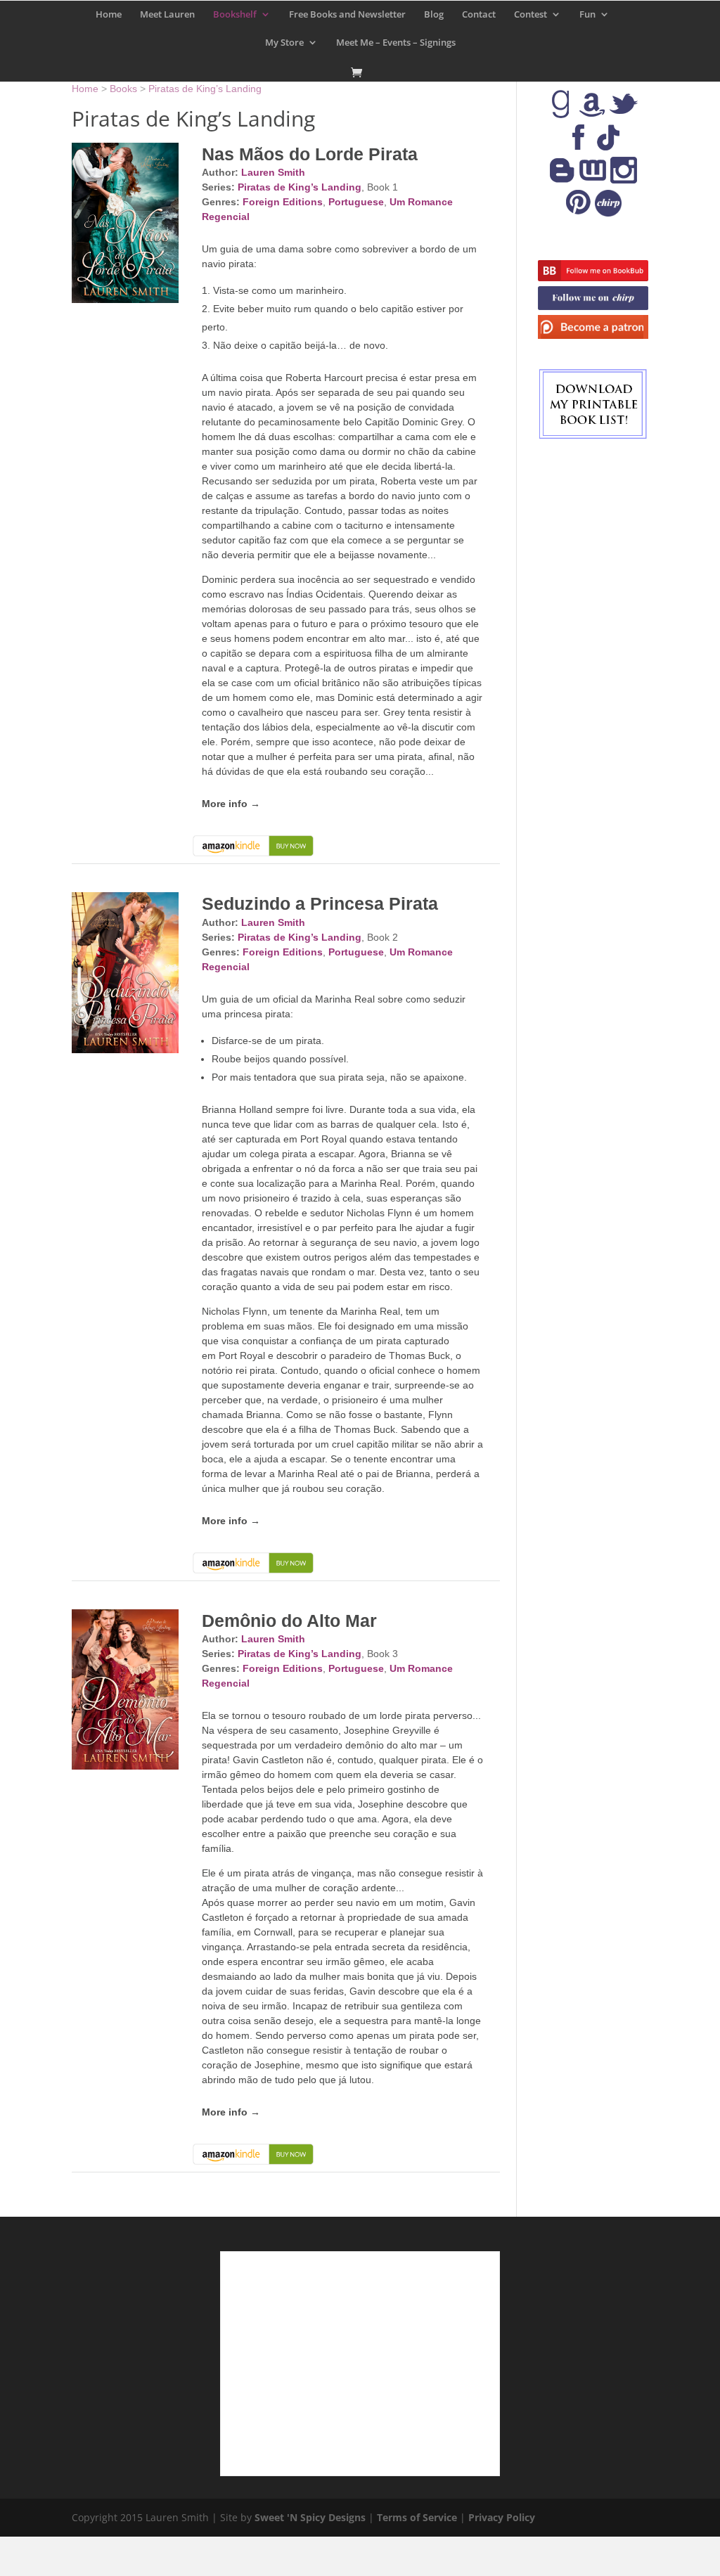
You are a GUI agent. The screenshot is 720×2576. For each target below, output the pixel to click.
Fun (587, 15)
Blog (434, 15)
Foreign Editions (283, 202)
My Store (284, 43)
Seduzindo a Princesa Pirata (320, 903)
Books (123, 89)
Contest (531, 15)
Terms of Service (417, 2517)
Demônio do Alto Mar (289, 1621)
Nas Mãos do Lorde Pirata (310, 154)
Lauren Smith (273, 172)
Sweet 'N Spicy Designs (310, 2517)
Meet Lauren (167, 15)
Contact (479, 15)
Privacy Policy (502, 2517)
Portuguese (356, 202)
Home (109, 15)
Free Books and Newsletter (347, 15)
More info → (231, 804)
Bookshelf (235, 15)
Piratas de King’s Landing (205, 89)
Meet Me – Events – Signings (396, 43)
